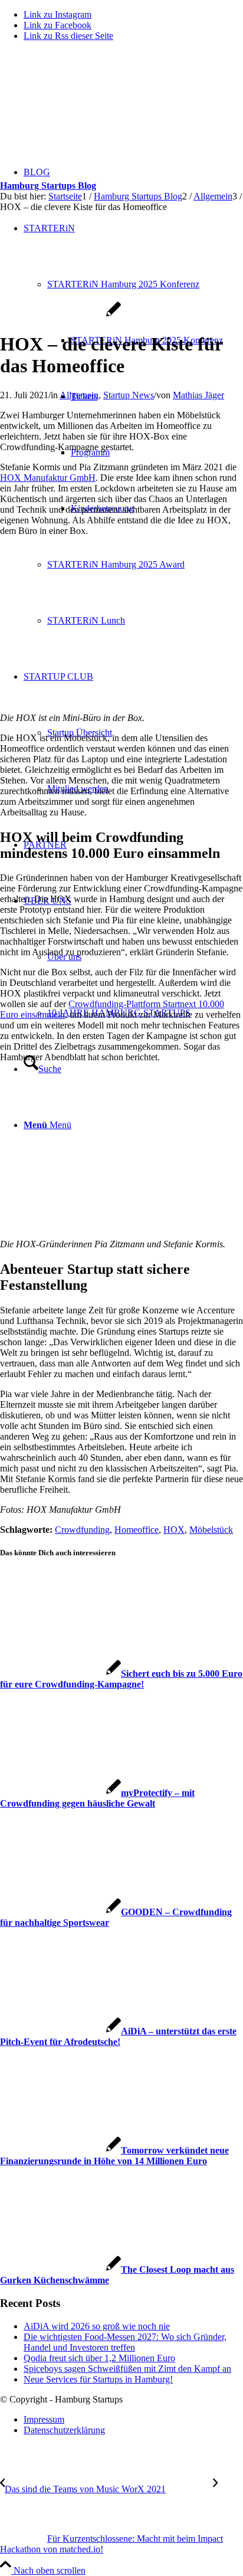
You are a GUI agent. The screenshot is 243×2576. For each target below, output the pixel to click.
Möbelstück (211, 1530)
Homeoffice (137, 1530)
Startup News (129, 395)
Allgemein (79, 395)
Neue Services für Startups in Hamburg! (98, 2379)
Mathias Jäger (198, 395)
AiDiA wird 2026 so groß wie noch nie (97, 2326)
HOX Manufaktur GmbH (48, 478)
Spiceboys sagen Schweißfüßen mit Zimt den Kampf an (127, 2369)
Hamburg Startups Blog (48, 186)
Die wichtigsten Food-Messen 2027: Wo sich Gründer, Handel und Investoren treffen (125, 2342)
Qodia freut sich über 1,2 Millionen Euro (99, 2358)
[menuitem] (133, 2420)
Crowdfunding (82, 1530)
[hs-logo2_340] (88, 106)
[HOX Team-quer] (60, 315)
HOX (174, 1530)
